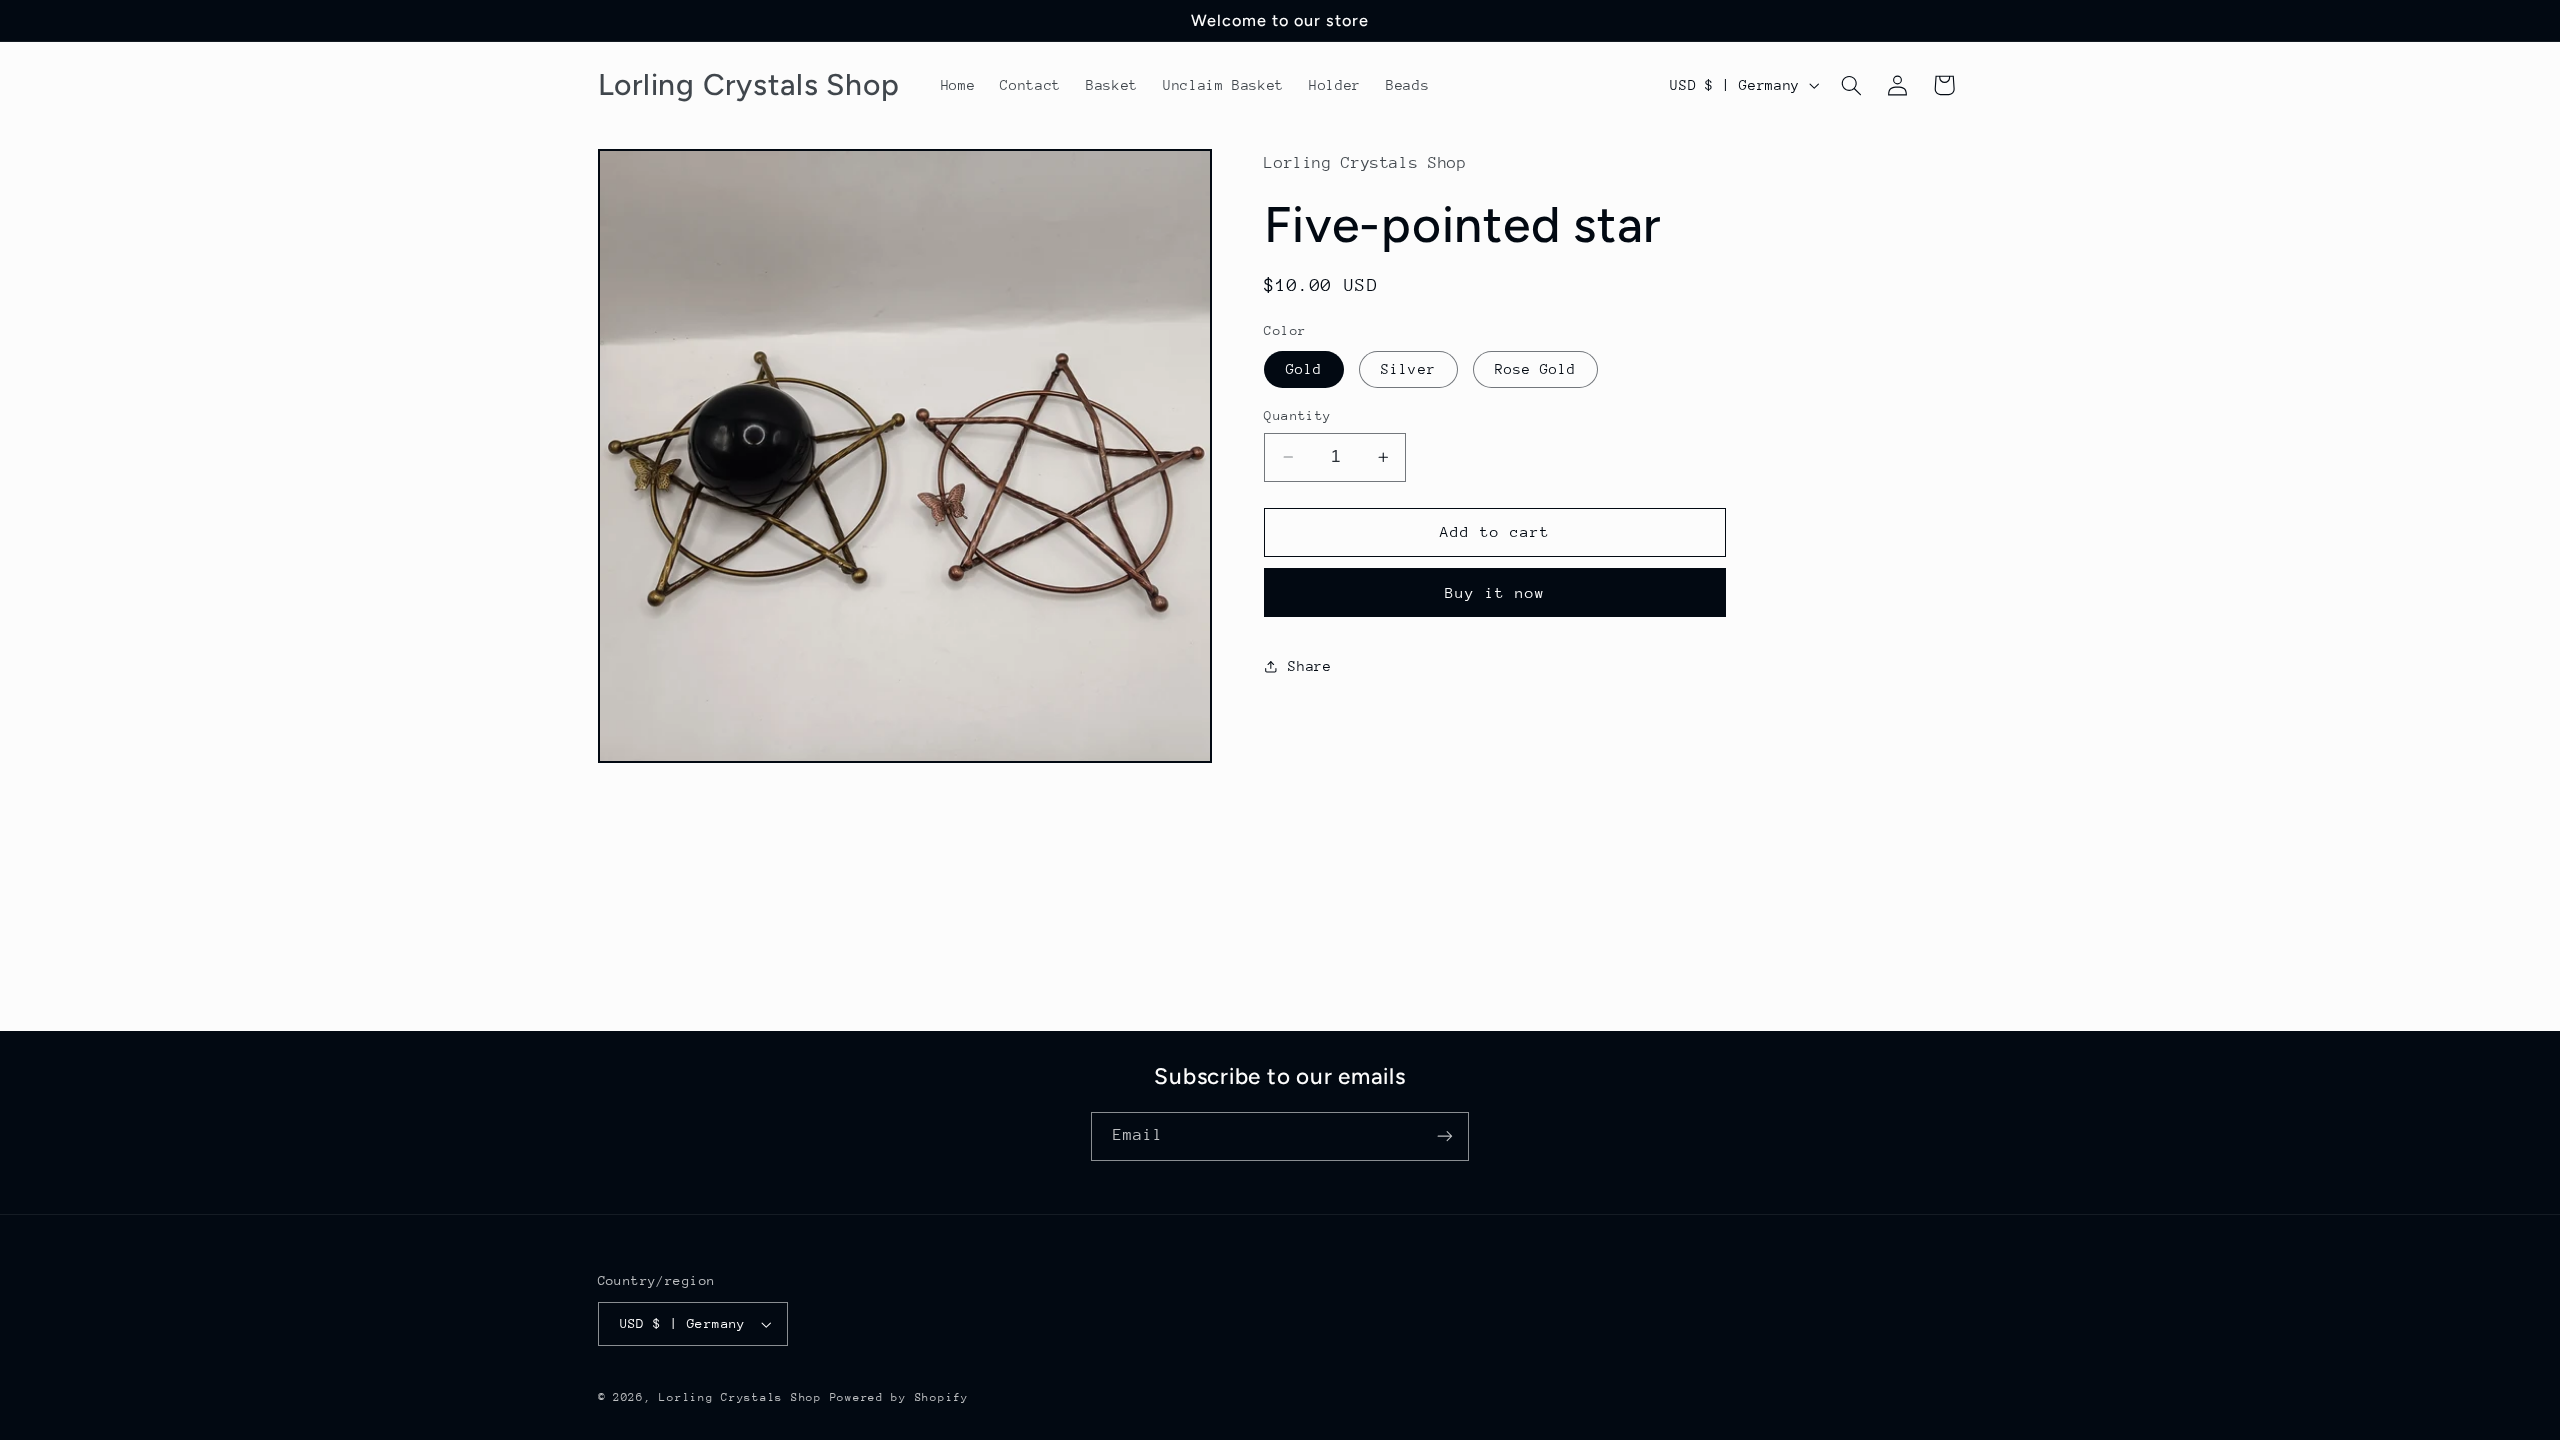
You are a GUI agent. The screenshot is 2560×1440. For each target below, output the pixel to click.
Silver (1408, 369)
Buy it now (1495, 592)
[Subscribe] (1445, 1136)
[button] (1851, 85)
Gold (1304, 369)
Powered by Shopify (899, 1397)
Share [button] (1309, 666)
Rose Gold (1535, 369)
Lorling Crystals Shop (740, 1397)
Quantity (1297, 415)
